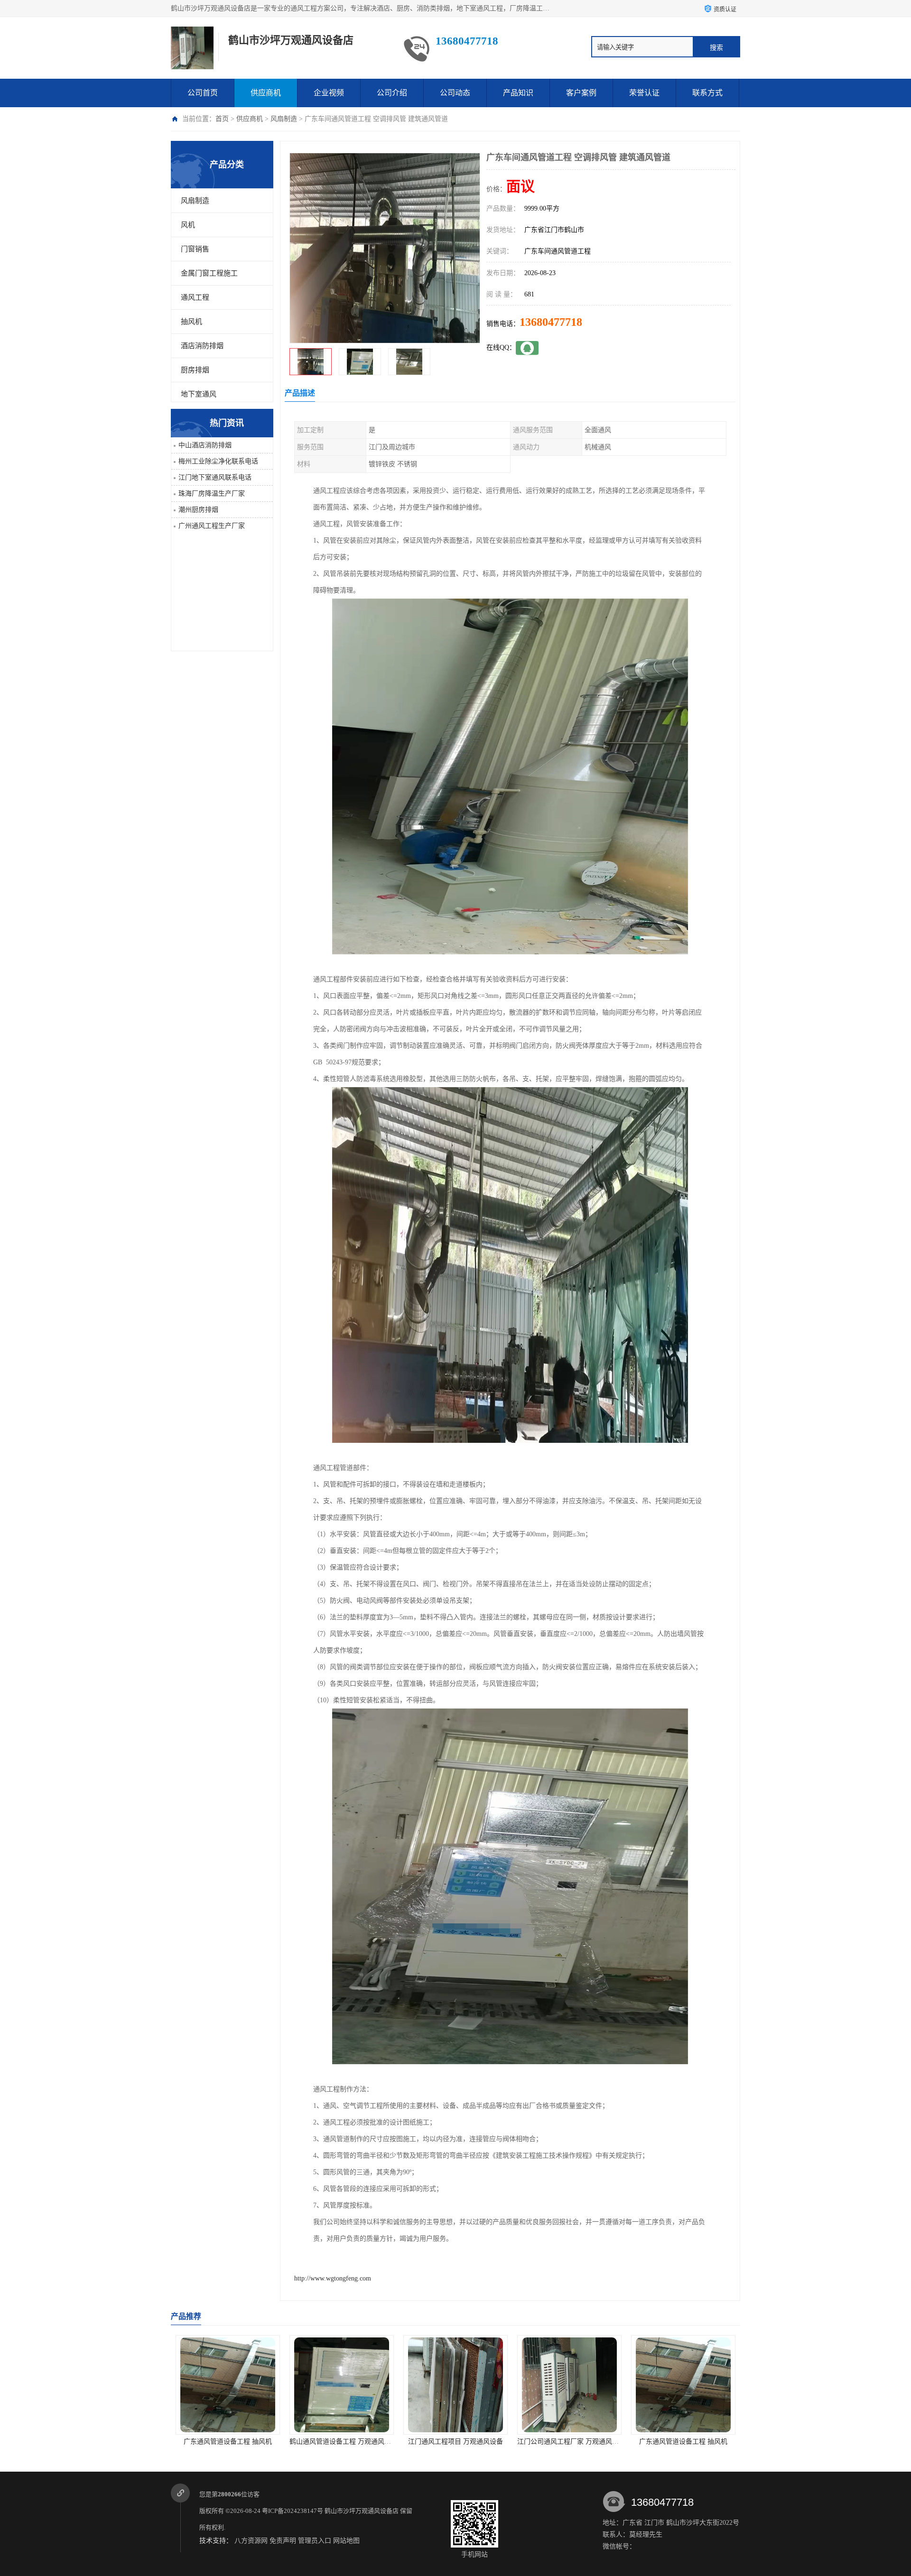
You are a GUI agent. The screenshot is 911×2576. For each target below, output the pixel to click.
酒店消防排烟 (202, 346)
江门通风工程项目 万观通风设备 (228, 2442)
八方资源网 (251, 2541)
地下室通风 (199, 394)
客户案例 (581, 93)
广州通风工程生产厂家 (212, 526)
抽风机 (191, 322)
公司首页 (203, 93)
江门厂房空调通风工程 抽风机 (683, 2442)
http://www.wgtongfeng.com (333, 2278)
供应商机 (266, 93)
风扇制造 (284, 119)
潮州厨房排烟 (198, 510)
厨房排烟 (195, 370)
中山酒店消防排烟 (205, 445)
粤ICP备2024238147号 (293, 2511)
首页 (222, 119)
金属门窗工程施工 (209, 273)
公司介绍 (392, 93)
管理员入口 (315, 2541)
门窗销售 (195, 249)
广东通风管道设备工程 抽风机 (455, 2442)
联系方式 (707, 93)
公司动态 (455, 93)
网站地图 (346, 2541)
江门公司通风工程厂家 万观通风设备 (344, 2442)
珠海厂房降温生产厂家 (212, 494)
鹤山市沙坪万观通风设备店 (362, 2511)
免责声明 (283, 2541)
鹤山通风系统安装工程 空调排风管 (569, 2442)
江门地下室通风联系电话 (215, 477)
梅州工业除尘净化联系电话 (218, 461)
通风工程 (195, 297)
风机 (188, 225)
